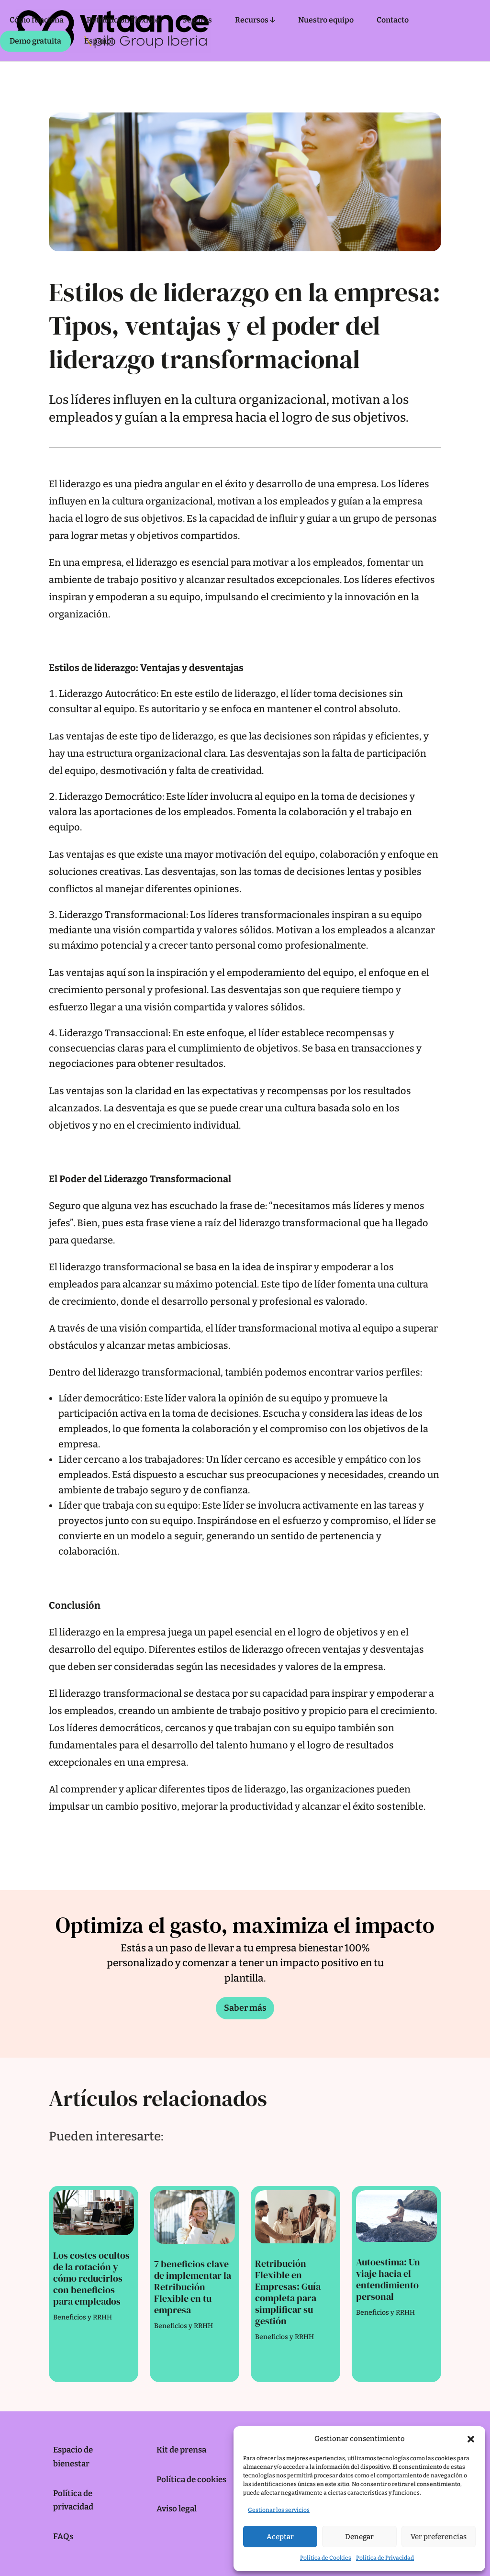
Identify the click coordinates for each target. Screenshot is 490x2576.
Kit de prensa (181, 2450)
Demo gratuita (35, 41)
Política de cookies (191, 2480)
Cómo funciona (37, 20)
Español (99, 41)
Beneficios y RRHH (83, 2317)
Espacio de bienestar (73, 2457)
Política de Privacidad (385, 2558)
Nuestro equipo (326, 20)
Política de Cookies (326, 2558)
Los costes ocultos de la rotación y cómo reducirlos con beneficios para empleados (91, 2278)
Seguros (197, 20)
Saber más (245, 2008)
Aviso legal (177, 2509)
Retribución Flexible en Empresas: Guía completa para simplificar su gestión (288, 2292)
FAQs (63, 2537)
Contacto (393, 20)
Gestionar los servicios (279, 2510)
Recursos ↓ (255, 20)
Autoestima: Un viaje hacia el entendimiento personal (388, 2279)
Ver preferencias (439, 2537)
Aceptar (280, 2537)
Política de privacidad (73, 2500)
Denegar (359, 2537)
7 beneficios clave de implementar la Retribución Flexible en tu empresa (193, 2287)
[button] (471, 2439)
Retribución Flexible (123, 20)
